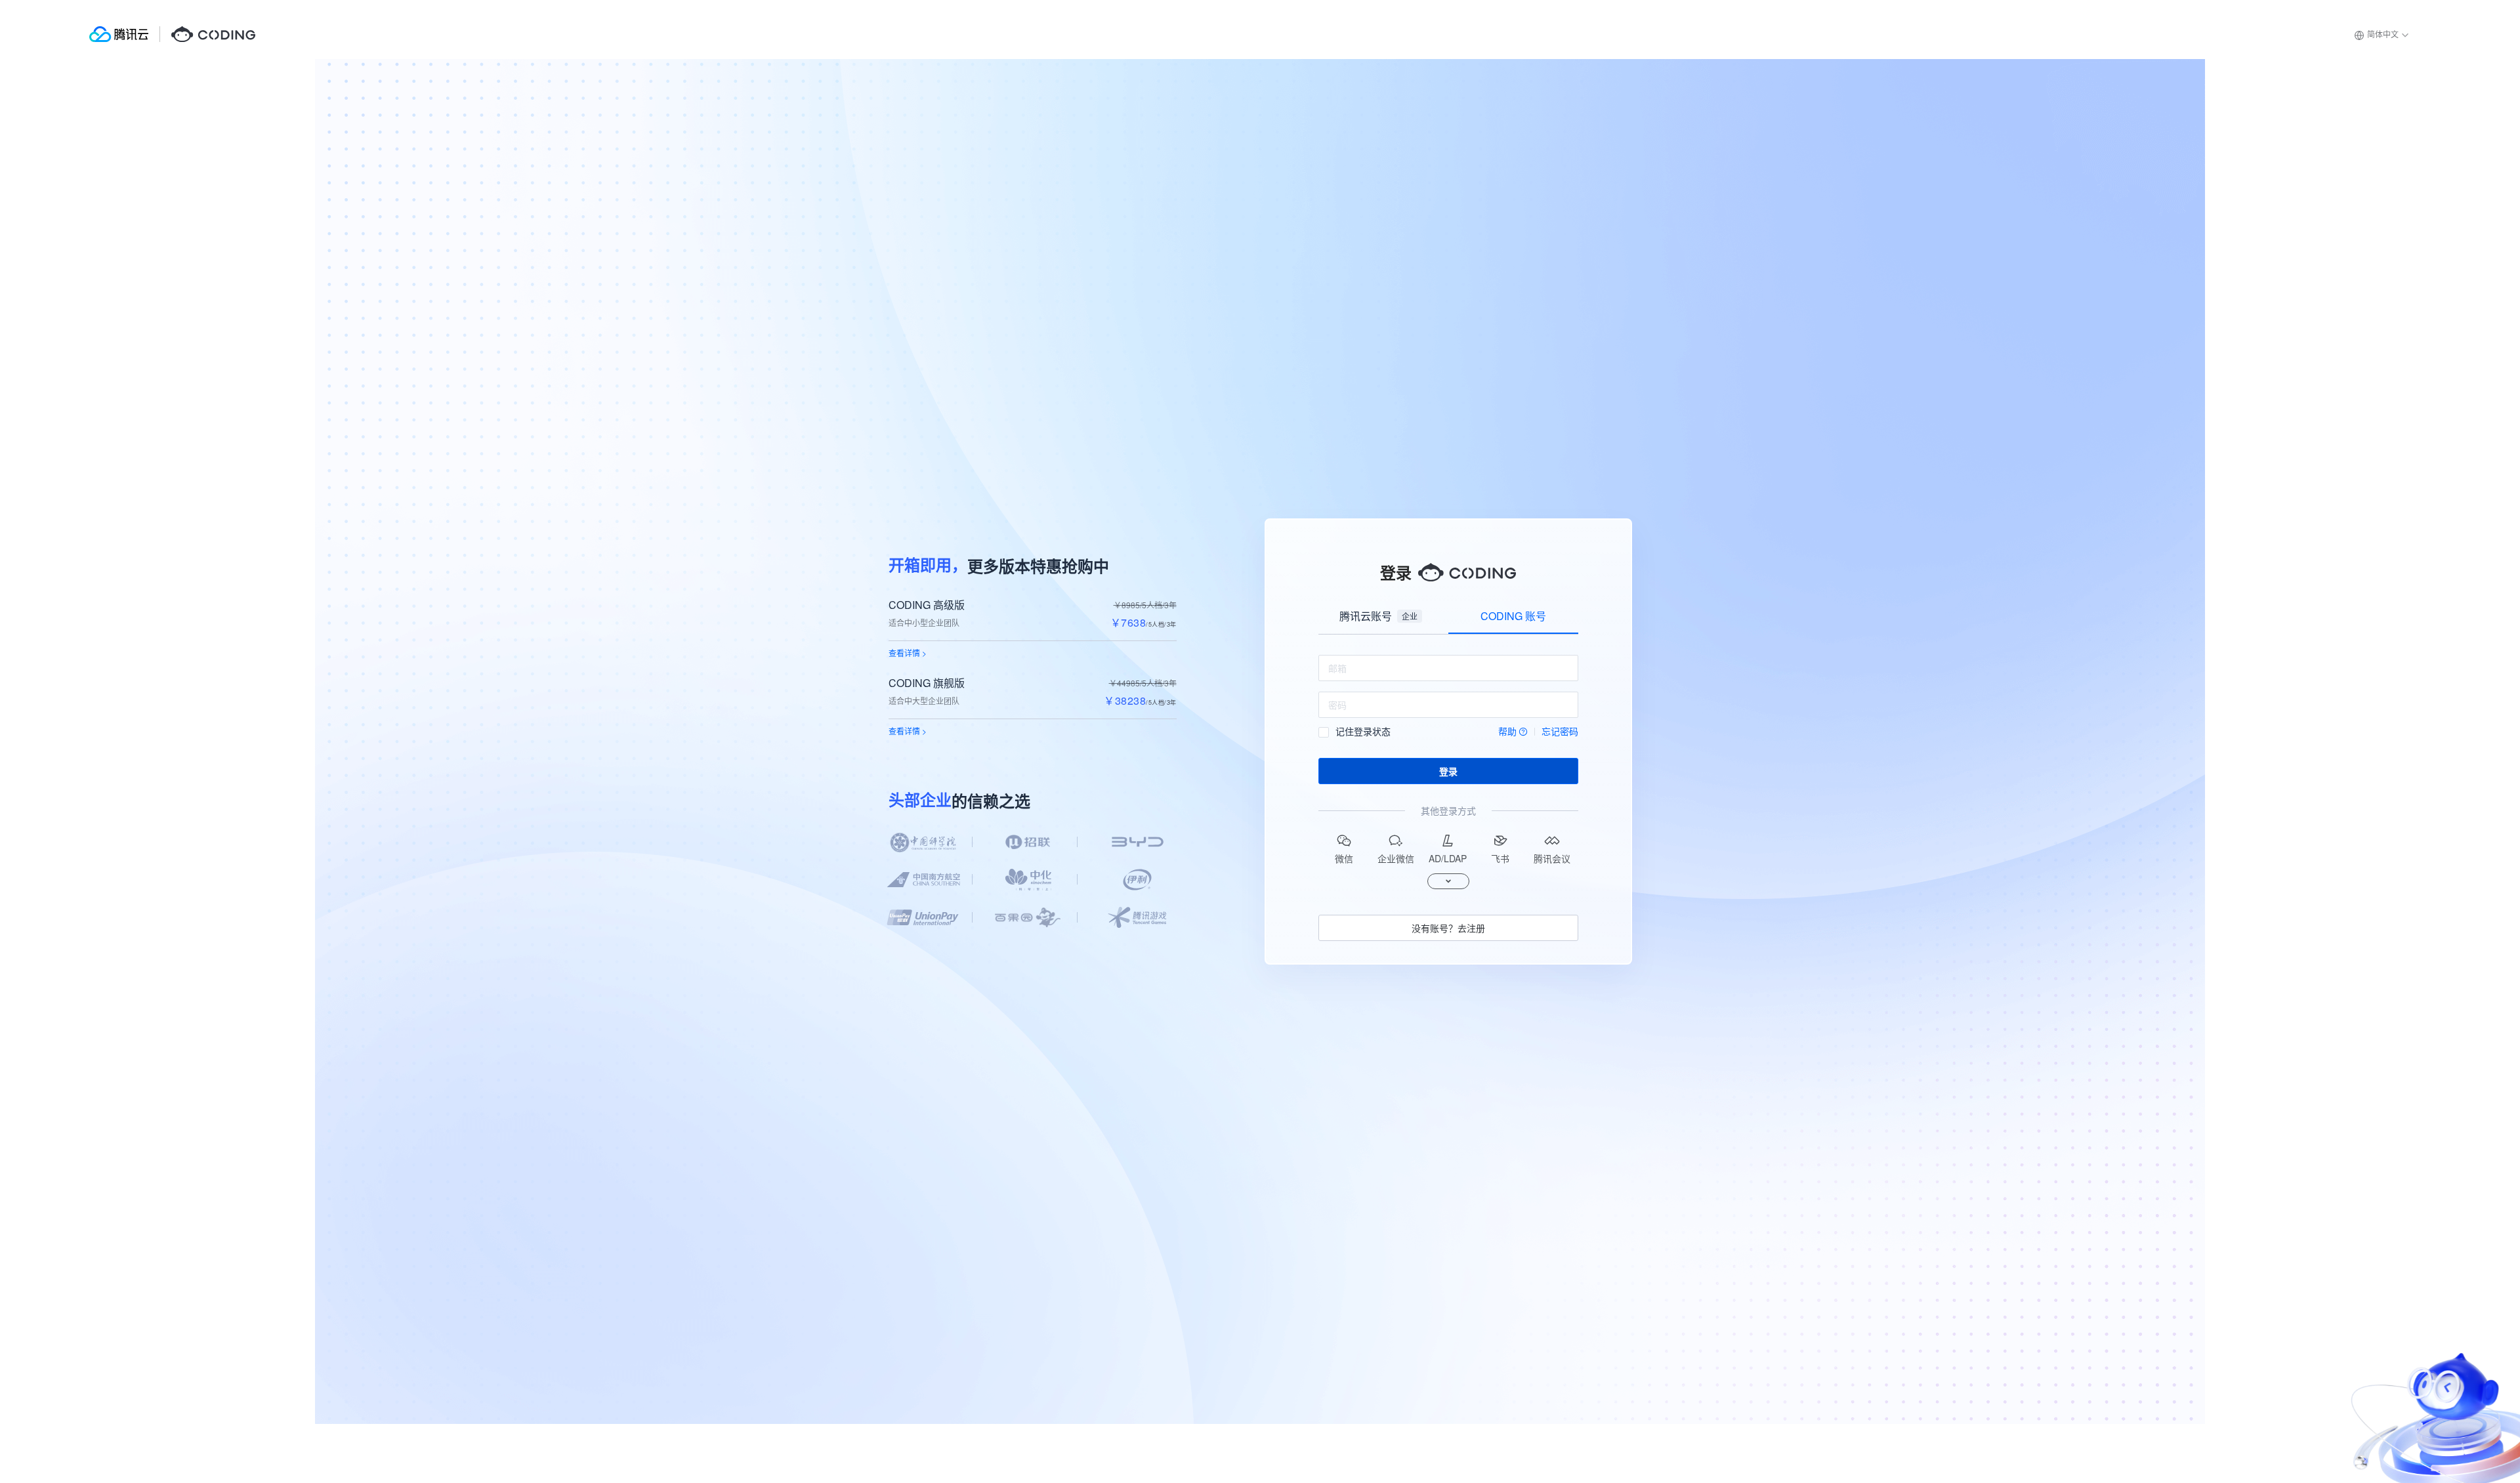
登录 (1448, 771)
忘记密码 (1560, 731)
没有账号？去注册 (1448, 928)
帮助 (1507, 731)
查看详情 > (908, 653)
